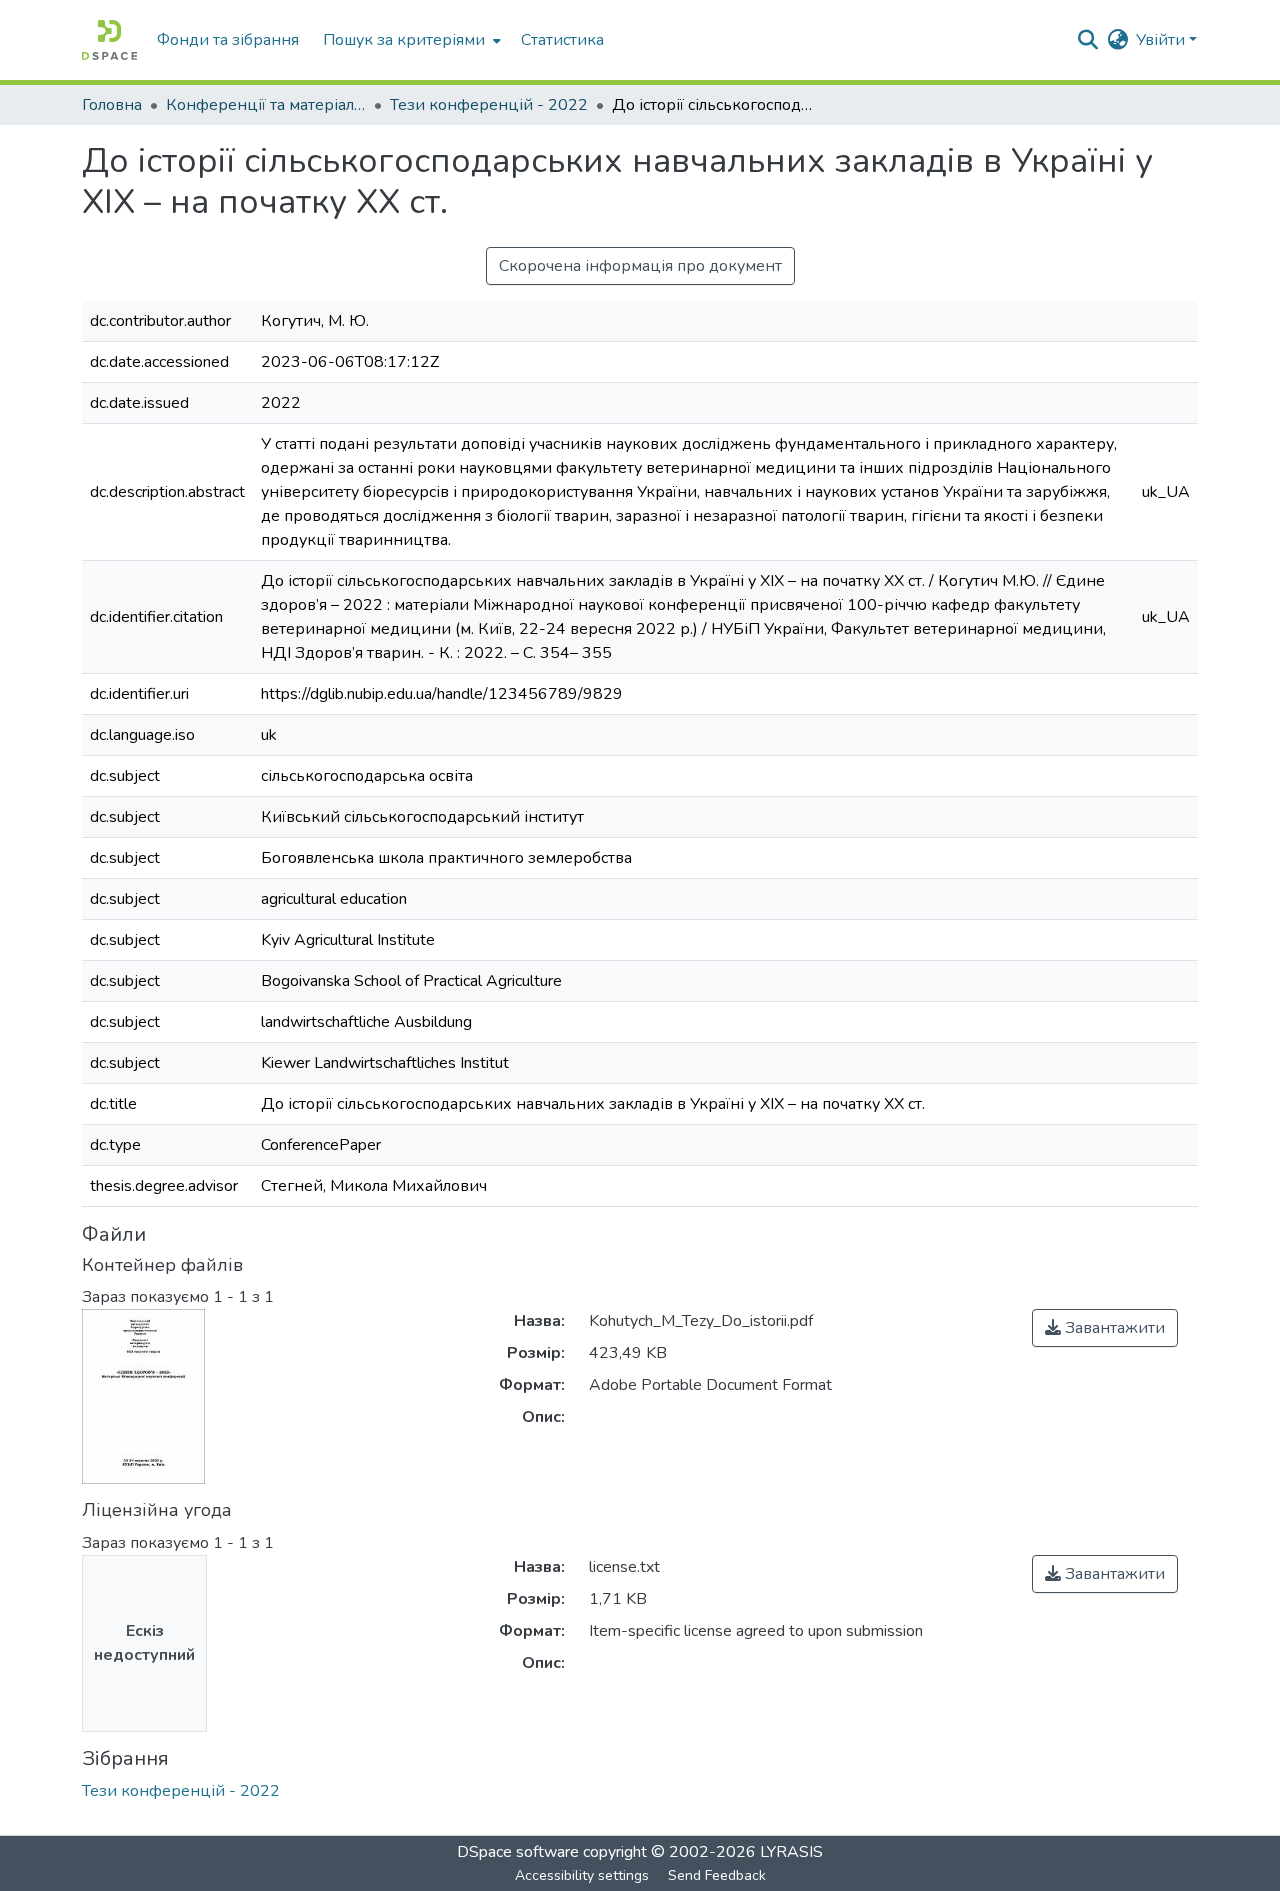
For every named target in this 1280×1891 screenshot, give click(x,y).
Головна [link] (112, 105)
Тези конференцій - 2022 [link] (489, 105)
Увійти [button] (1162, 40)
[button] (109, 40)
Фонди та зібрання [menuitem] (228, 40)
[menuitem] (410, 40)
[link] (1105, 1328)
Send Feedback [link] (717, 1875)
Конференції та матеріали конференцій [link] (266, 105)
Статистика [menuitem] (562, 40)
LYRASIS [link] (791, 1852)
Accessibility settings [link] (582, 1875)
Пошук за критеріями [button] (404, 40)
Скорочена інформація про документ (640, 266)
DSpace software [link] (518, 1852)
